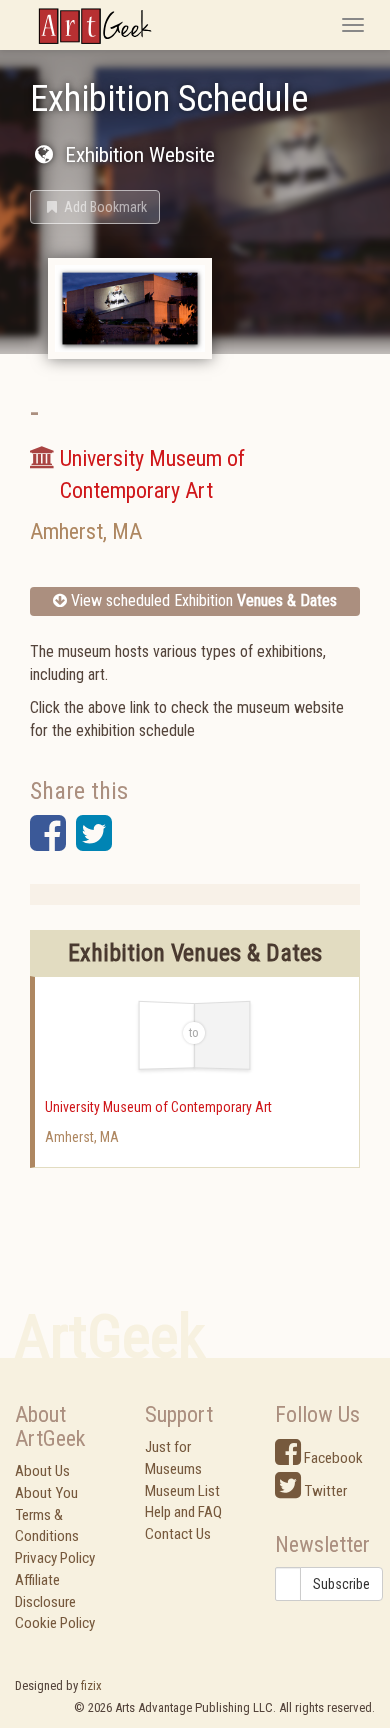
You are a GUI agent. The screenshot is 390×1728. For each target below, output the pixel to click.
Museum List (182, 1491)
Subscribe (341, 1584)
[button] (95, 207)
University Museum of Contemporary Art (158, 1107)
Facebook (332, 1458)
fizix (91, 1685)
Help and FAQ (183, 1512)
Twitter (324, 1491)
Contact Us (178, 1534)
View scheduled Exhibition (202, 600)
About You (46, 1493)
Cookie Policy (55, 1623)
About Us (42, 1471)
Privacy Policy (55, 1558)
